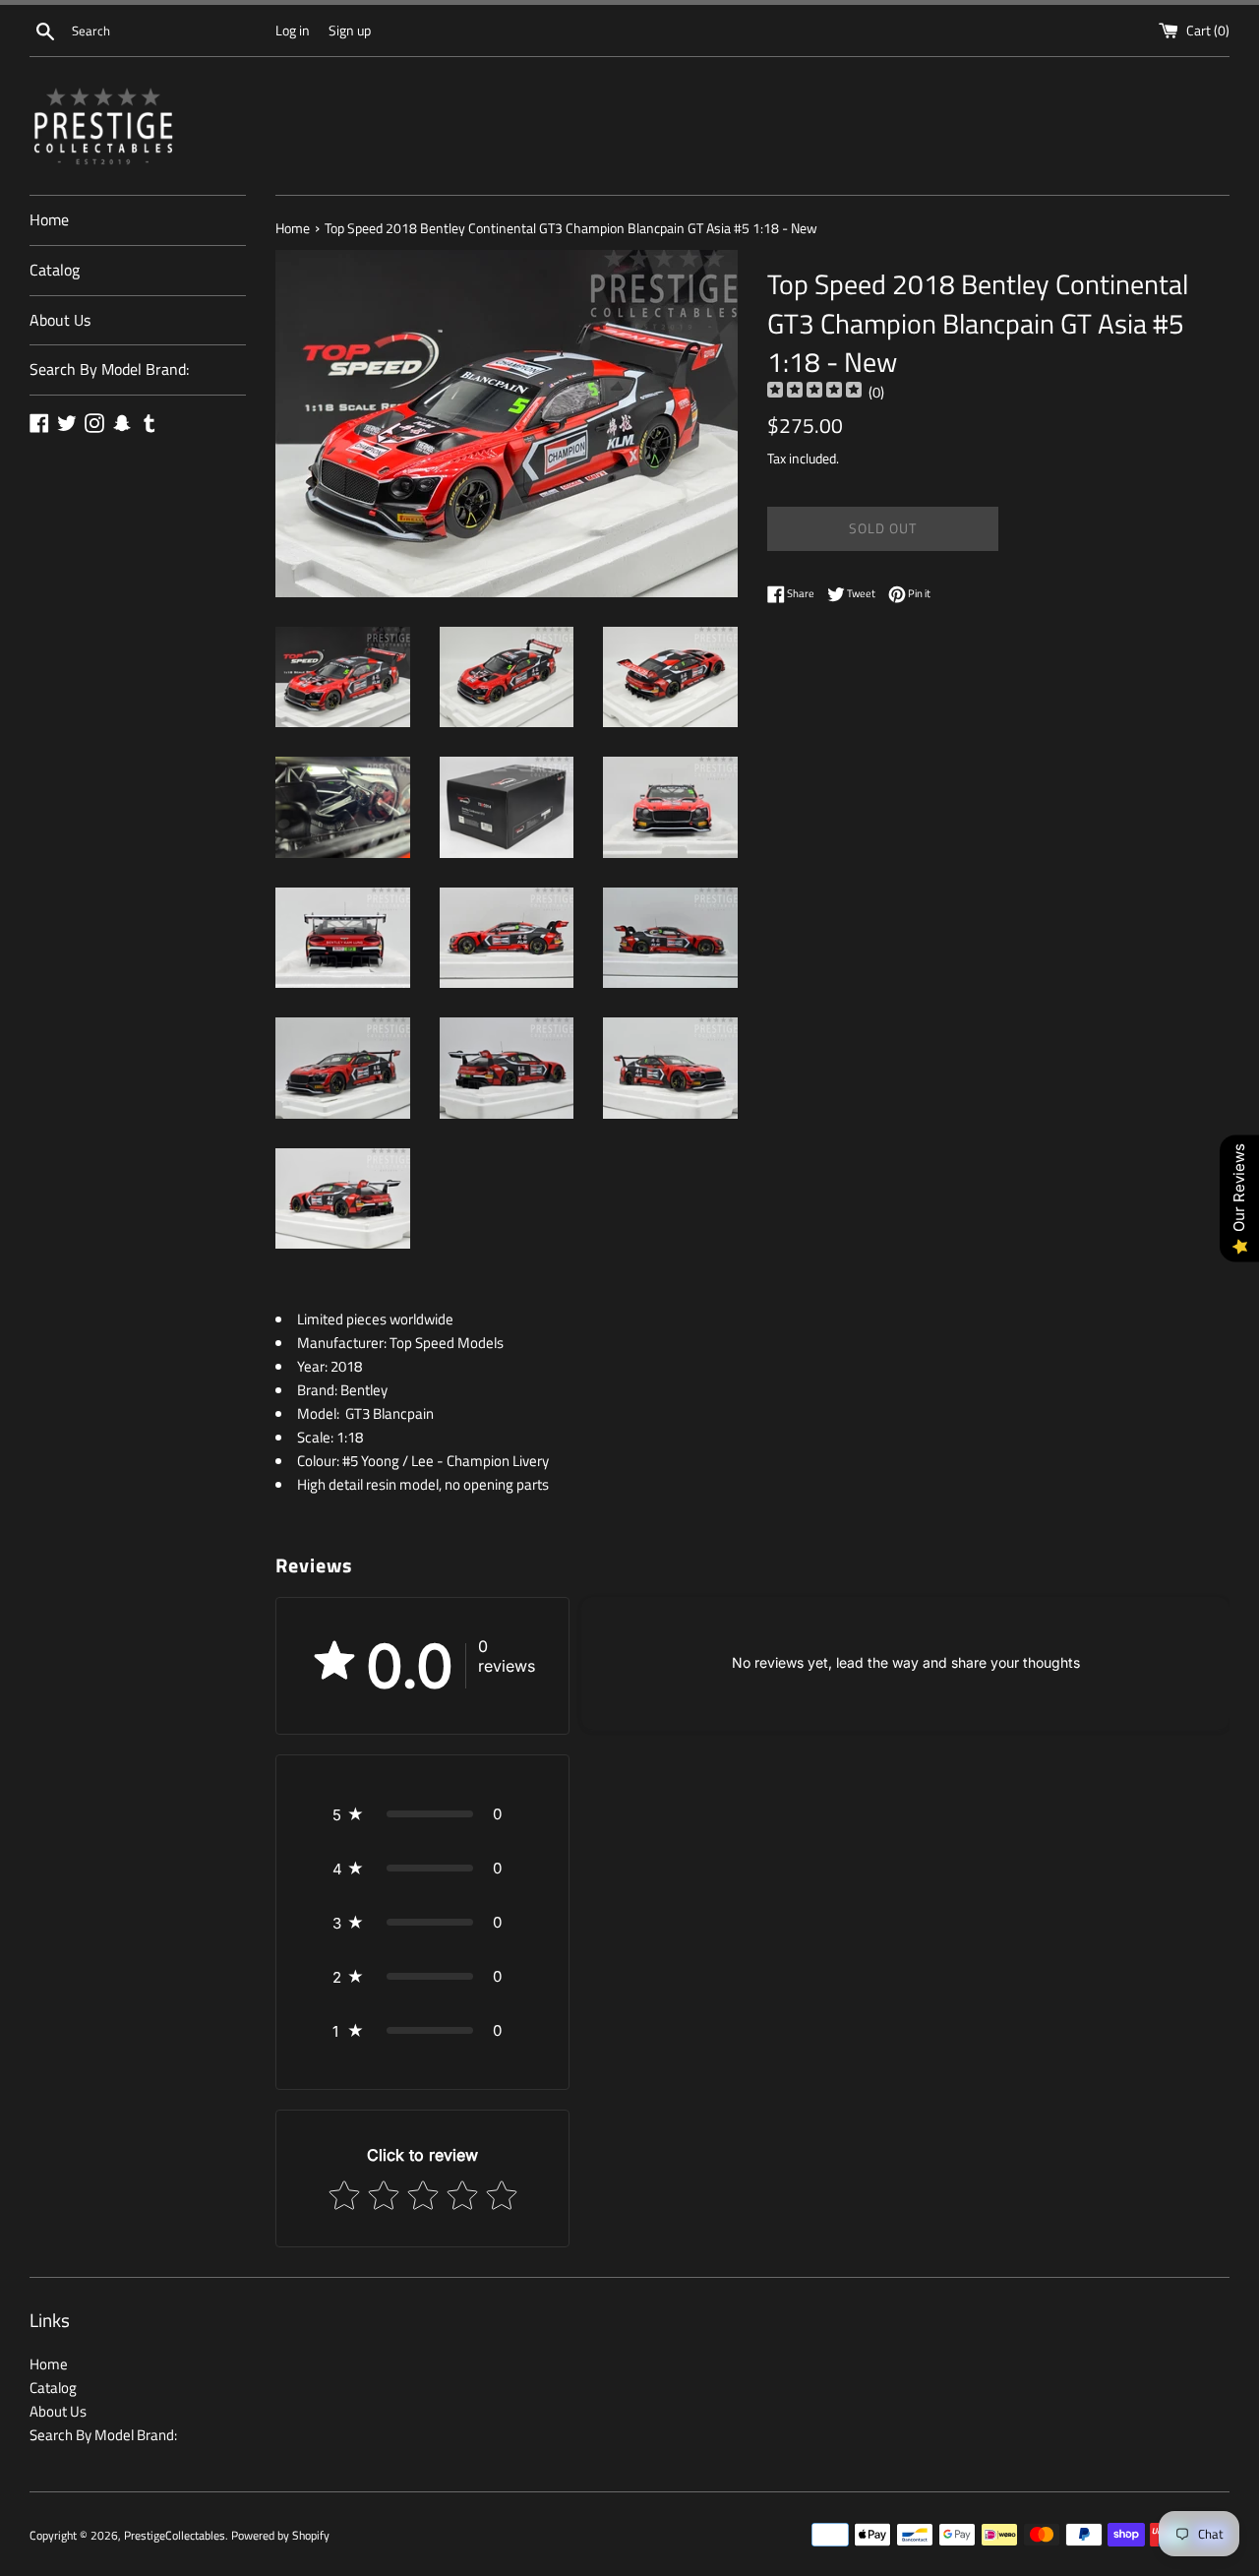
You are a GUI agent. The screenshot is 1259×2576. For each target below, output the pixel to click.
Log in (293, 31)
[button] (422, 1814)
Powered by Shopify (280, 2535)
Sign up (350, 31)
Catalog (55, 270)
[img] (814, 392)
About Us (60, 320)
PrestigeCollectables (175, 2535)
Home (49, 219)
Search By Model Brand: (109, 369)
